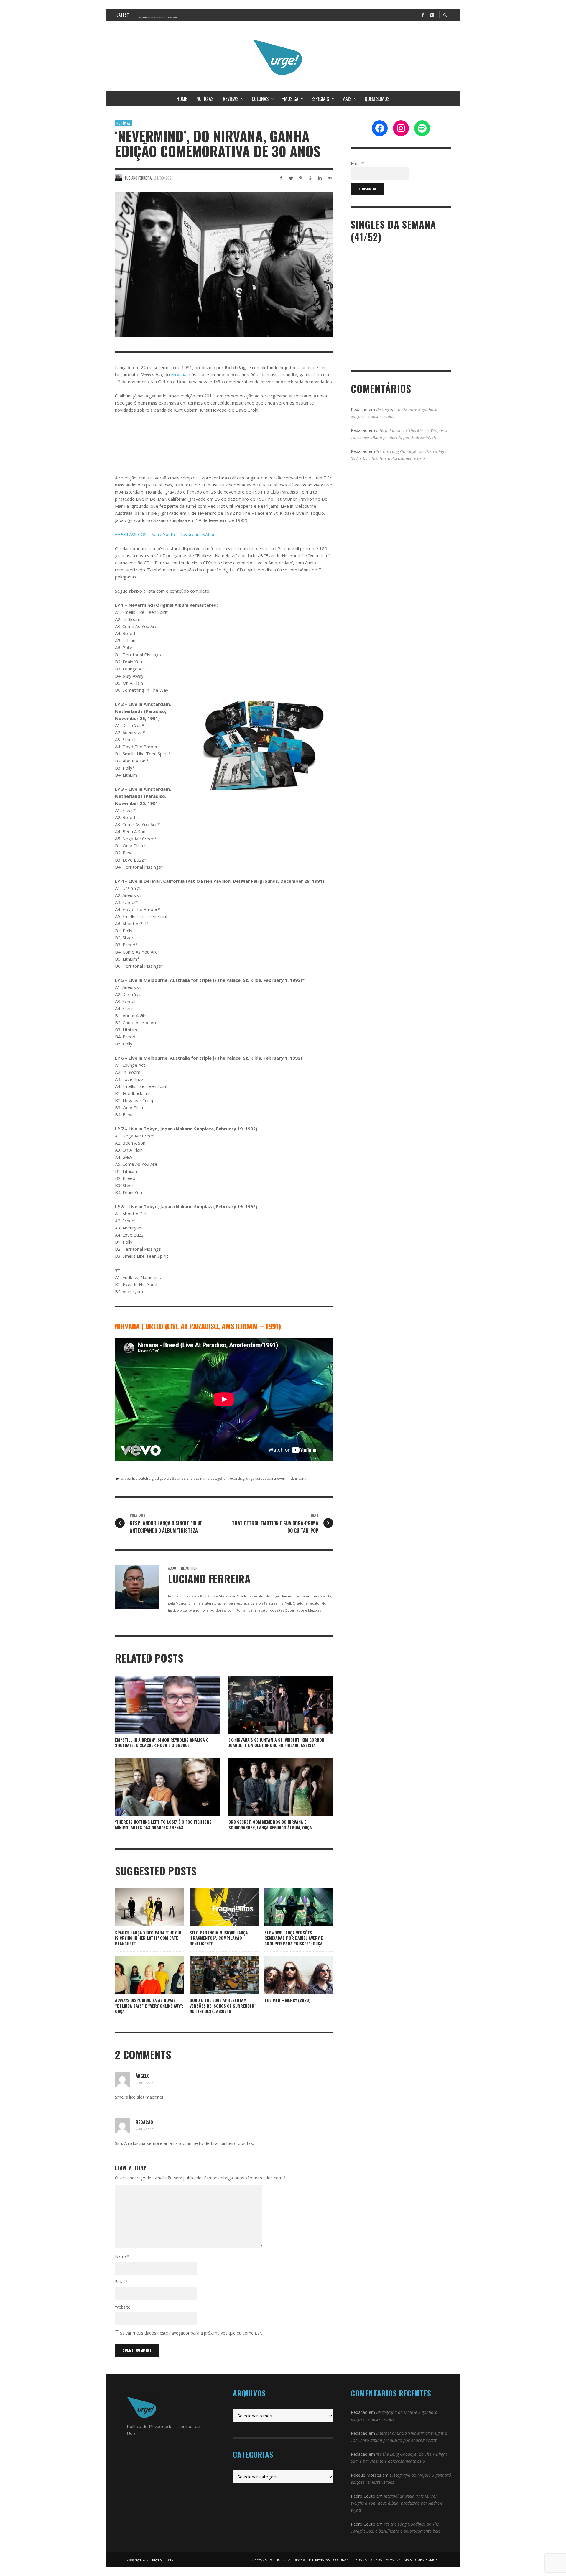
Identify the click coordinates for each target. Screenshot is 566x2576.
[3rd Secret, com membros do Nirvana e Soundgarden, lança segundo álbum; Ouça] (272, 1787)
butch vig (146, 1478)
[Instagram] (432, 15)
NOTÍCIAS (124, 123)
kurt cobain (265, 1478)
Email (121, 2282)
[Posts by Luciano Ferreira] (119, 178)
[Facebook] (422, 15)
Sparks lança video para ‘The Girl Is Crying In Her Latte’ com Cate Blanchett (149, 1938)
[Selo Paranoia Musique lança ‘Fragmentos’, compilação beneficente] (215, 1907)
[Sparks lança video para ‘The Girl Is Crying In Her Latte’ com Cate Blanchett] (140, 1907)
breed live (129, 1478)
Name (122, 2256)
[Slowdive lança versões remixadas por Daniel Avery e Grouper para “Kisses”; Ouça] (289, 1907)
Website (123, 2307)
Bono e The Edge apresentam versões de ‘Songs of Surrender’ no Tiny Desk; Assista (223, 2005)
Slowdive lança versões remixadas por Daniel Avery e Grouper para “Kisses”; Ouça (294, 1938)
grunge (249, 1478)
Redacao (144, 2122)
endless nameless (201, 1478)
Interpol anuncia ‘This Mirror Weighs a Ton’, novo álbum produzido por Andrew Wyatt (397, 2503)
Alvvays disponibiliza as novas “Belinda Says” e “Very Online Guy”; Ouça (149, 2005)
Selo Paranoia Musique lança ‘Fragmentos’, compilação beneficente (219, 1938)
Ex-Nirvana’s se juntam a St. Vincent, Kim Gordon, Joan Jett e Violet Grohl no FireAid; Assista (277, 1742)
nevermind (284, 1478)
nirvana (300, 1478)
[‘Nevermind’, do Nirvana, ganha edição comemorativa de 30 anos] (224, 265)
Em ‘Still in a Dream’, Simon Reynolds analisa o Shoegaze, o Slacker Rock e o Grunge (162, 1742)
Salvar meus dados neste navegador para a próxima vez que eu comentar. (191, 2333)
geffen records (229, 1478)
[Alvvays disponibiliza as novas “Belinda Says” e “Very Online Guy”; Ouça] (140, 1975)
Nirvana (179, 374)
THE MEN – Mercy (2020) (287, 2000)
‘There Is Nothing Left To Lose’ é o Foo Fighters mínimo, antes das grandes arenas (163, 1824)
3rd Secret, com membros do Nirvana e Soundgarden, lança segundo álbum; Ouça (270, 1824)
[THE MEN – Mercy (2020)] (289, 1975)
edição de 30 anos (170, 1478)
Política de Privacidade (150, 2426)
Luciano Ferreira (138, 178)
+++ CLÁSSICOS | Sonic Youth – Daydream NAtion (165, 534)
